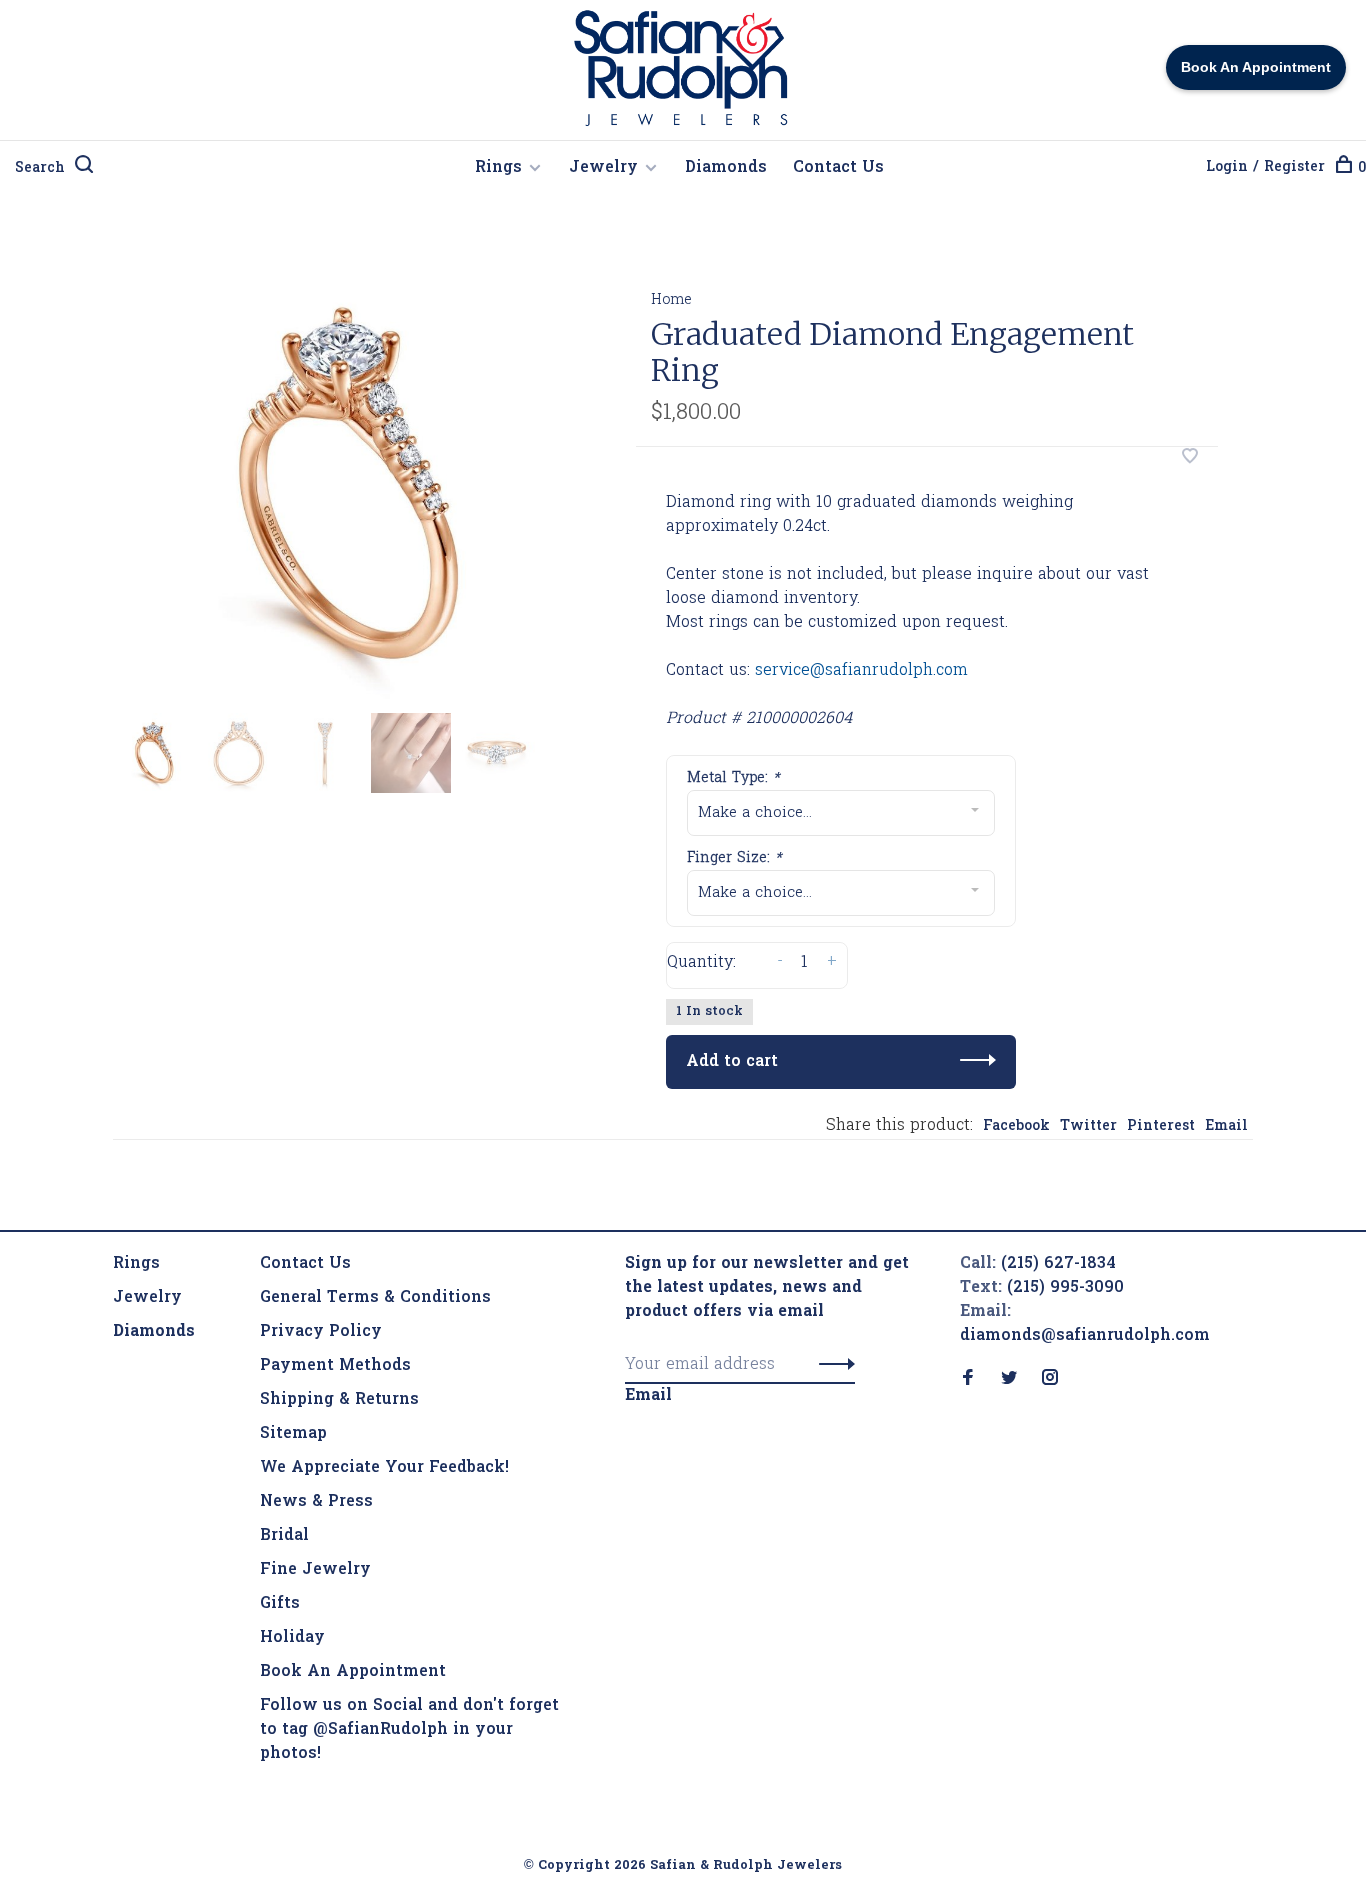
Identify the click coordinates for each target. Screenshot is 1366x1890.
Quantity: (701, 963)
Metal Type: (733, 778)
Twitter (1088, 1126)
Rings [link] (136, 1264)
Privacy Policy (321, 1332)
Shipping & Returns (339, 1400)
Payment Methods (335, 1366)
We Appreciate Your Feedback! (384, 1468)
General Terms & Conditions (375, 1298)
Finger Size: (734, 858)
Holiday (292, 1638)
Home (671, 300)
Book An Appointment (353, 1672)
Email (1226, 1126)
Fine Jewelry (315, 1570)
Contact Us (838, 168)
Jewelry (603, 168)
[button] (831, 1365)
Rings (498, 168)
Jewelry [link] (147, 1298)
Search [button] (40, 168)
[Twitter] (1009, 1380)
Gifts (280, 1604)
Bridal (284, 1536)
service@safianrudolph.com (861, 671)
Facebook (1016, 1126)
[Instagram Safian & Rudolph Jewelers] (1050, 1380)
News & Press (316, 1502)
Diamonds (726, 168)
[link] (154, 1332)
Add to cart (732, 1062)
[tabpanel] (342, 484)
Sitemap (293, 1434)
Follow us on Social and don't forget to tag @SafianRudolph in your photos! (409, 1730)
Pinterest (1161, 1126)
